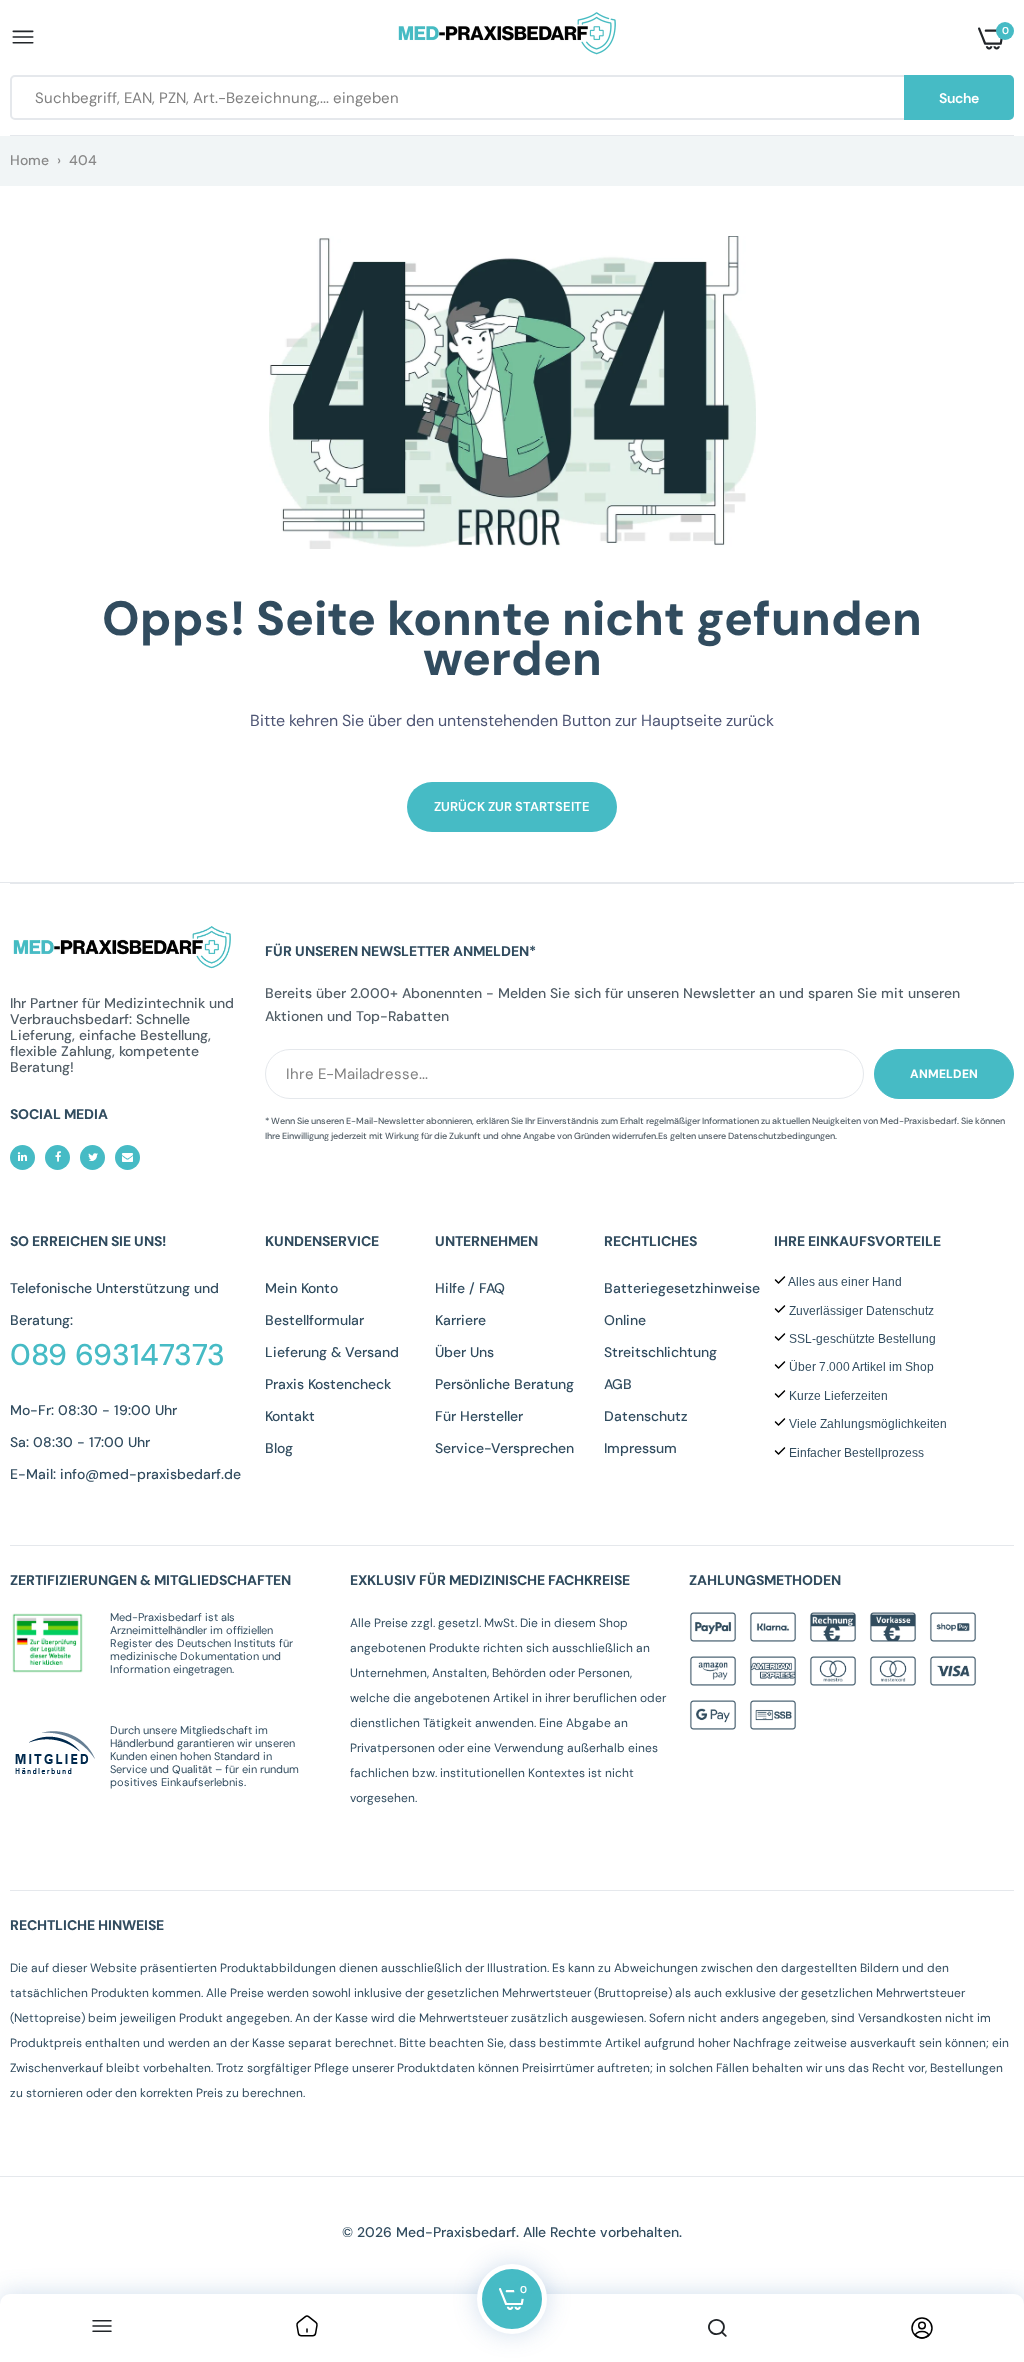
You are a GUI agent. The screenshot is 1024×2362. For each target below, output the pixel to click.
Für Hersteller (479, 1416)
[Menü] (102, 2328)
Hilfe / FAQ (470, 1288)
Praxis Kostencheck (328, 1384)
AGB (618, 1384)
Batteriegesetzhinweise (682, 1288)
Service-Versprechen (504, 1448)
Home (29, 160)
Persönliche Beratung (504, 1384)
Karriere (460, 1320)
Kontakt (290, 1416)
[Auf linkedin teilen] (22, 1157)
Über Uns (464, 1352)
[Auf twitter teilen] (92, 1157)
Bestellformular (314, 1320)
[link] (307, 2328)
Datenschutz (646, 1416)
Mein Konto (301, 1288)
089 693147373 (117, 1355)
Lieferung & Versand (332, 1352)
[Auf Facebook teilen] (57, 1157)
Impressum (640, 1448)
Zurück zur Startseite (512, 806)
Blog (279, 1448)
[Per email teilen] (127, 1157)
